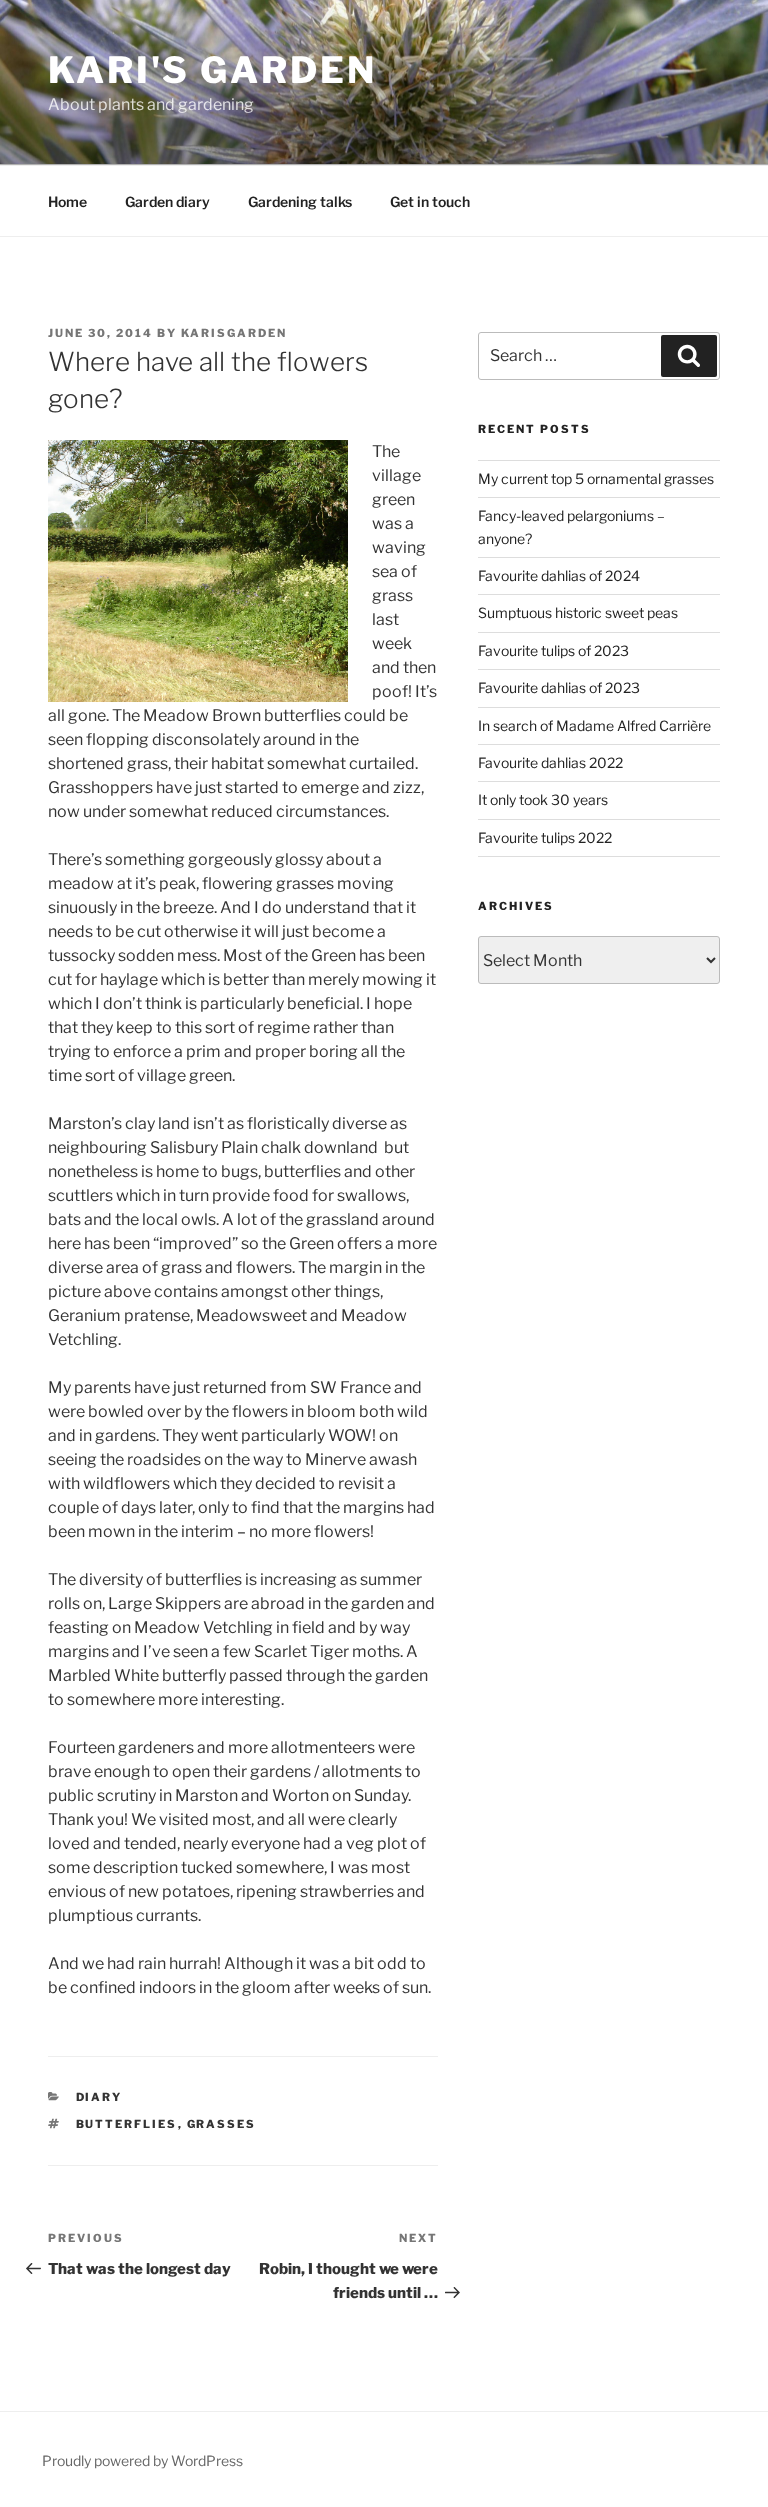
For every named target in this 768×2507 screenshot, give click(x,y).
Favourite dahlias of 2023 (559, 687)
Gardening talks (300, 201)
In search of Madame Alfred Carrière (594, 725)
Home (67, 201)
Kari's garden (212, 70)
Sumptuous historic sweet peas (578, 612)
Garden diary (167, 201)
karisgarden (234, 333)
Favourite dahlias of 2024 (559, 575)
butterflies (127, 2124)
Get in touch (430, 201)
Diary (99, 2097)
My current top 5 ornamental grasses (596, 478)
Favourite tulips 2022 (545, 837)
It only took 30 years (543, 799)
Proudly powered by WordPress (142, 2460)
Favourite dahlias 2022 (550, 762)
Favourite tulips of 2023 (553, 650)
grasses (222, 2124)
